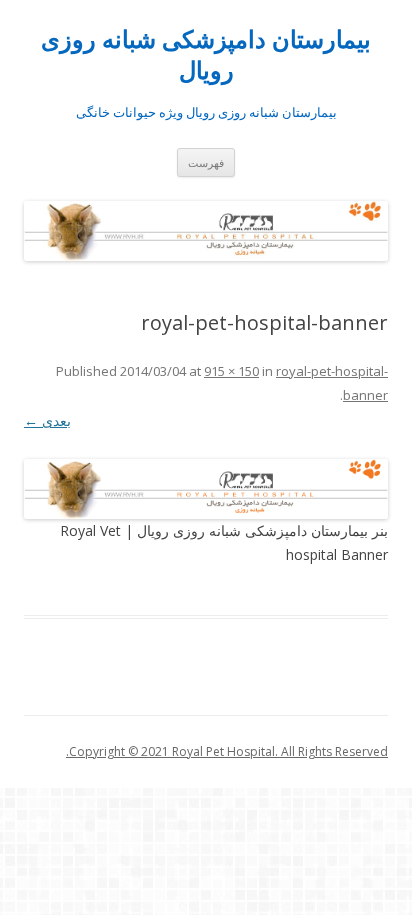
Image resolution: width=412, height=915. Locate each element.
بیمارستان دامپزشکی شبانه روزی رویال (206, 55)
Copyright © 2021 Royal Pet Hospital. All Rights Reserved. (227, 751)
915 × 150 (231, 371)
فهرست (206, 162)
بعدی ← (47, 420)
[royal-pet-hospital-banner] (206, 489)
